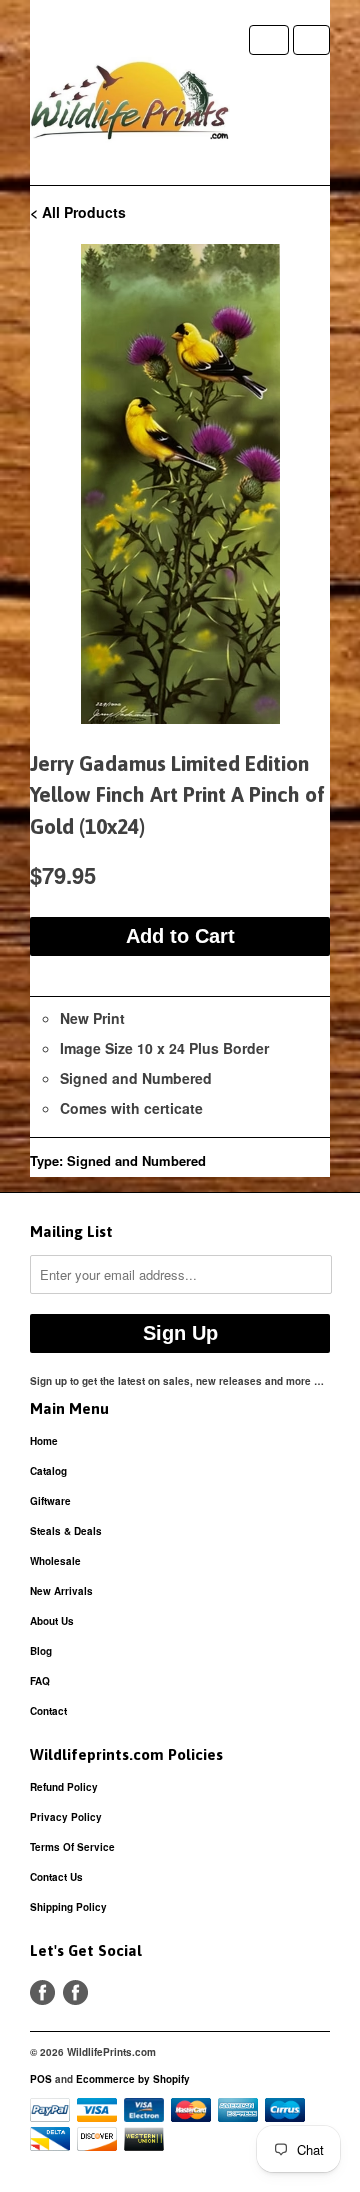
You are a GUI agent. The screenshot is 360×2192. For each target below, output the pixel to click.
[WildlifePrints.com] (130, 105)
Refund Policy (64, 1787)
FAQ (40, 1681)
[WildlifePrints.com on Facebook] (75, 1992)
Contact (48, 1711)
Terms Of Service (72, 1847)
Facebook (42, 1992)
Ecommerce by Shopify (133, 2079)
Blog (41, 1651)
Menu (269, 40)
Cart (311, 40)
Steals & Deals (66, 1531)
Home (44, 1441)
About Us (52, 1621)
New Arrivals (61, 1591)
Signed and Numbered (136, 1160)
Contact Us (56, 1877)
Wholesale (55, 1561)
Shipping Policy (68, 1907)
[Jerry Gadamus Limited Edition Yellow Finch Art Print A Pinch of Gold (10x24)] (180, 484)
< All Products (78, 212)
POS (41, 2079)
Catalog (48, 1471)
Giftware (50, 1501)
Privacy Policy (66, 1817)
